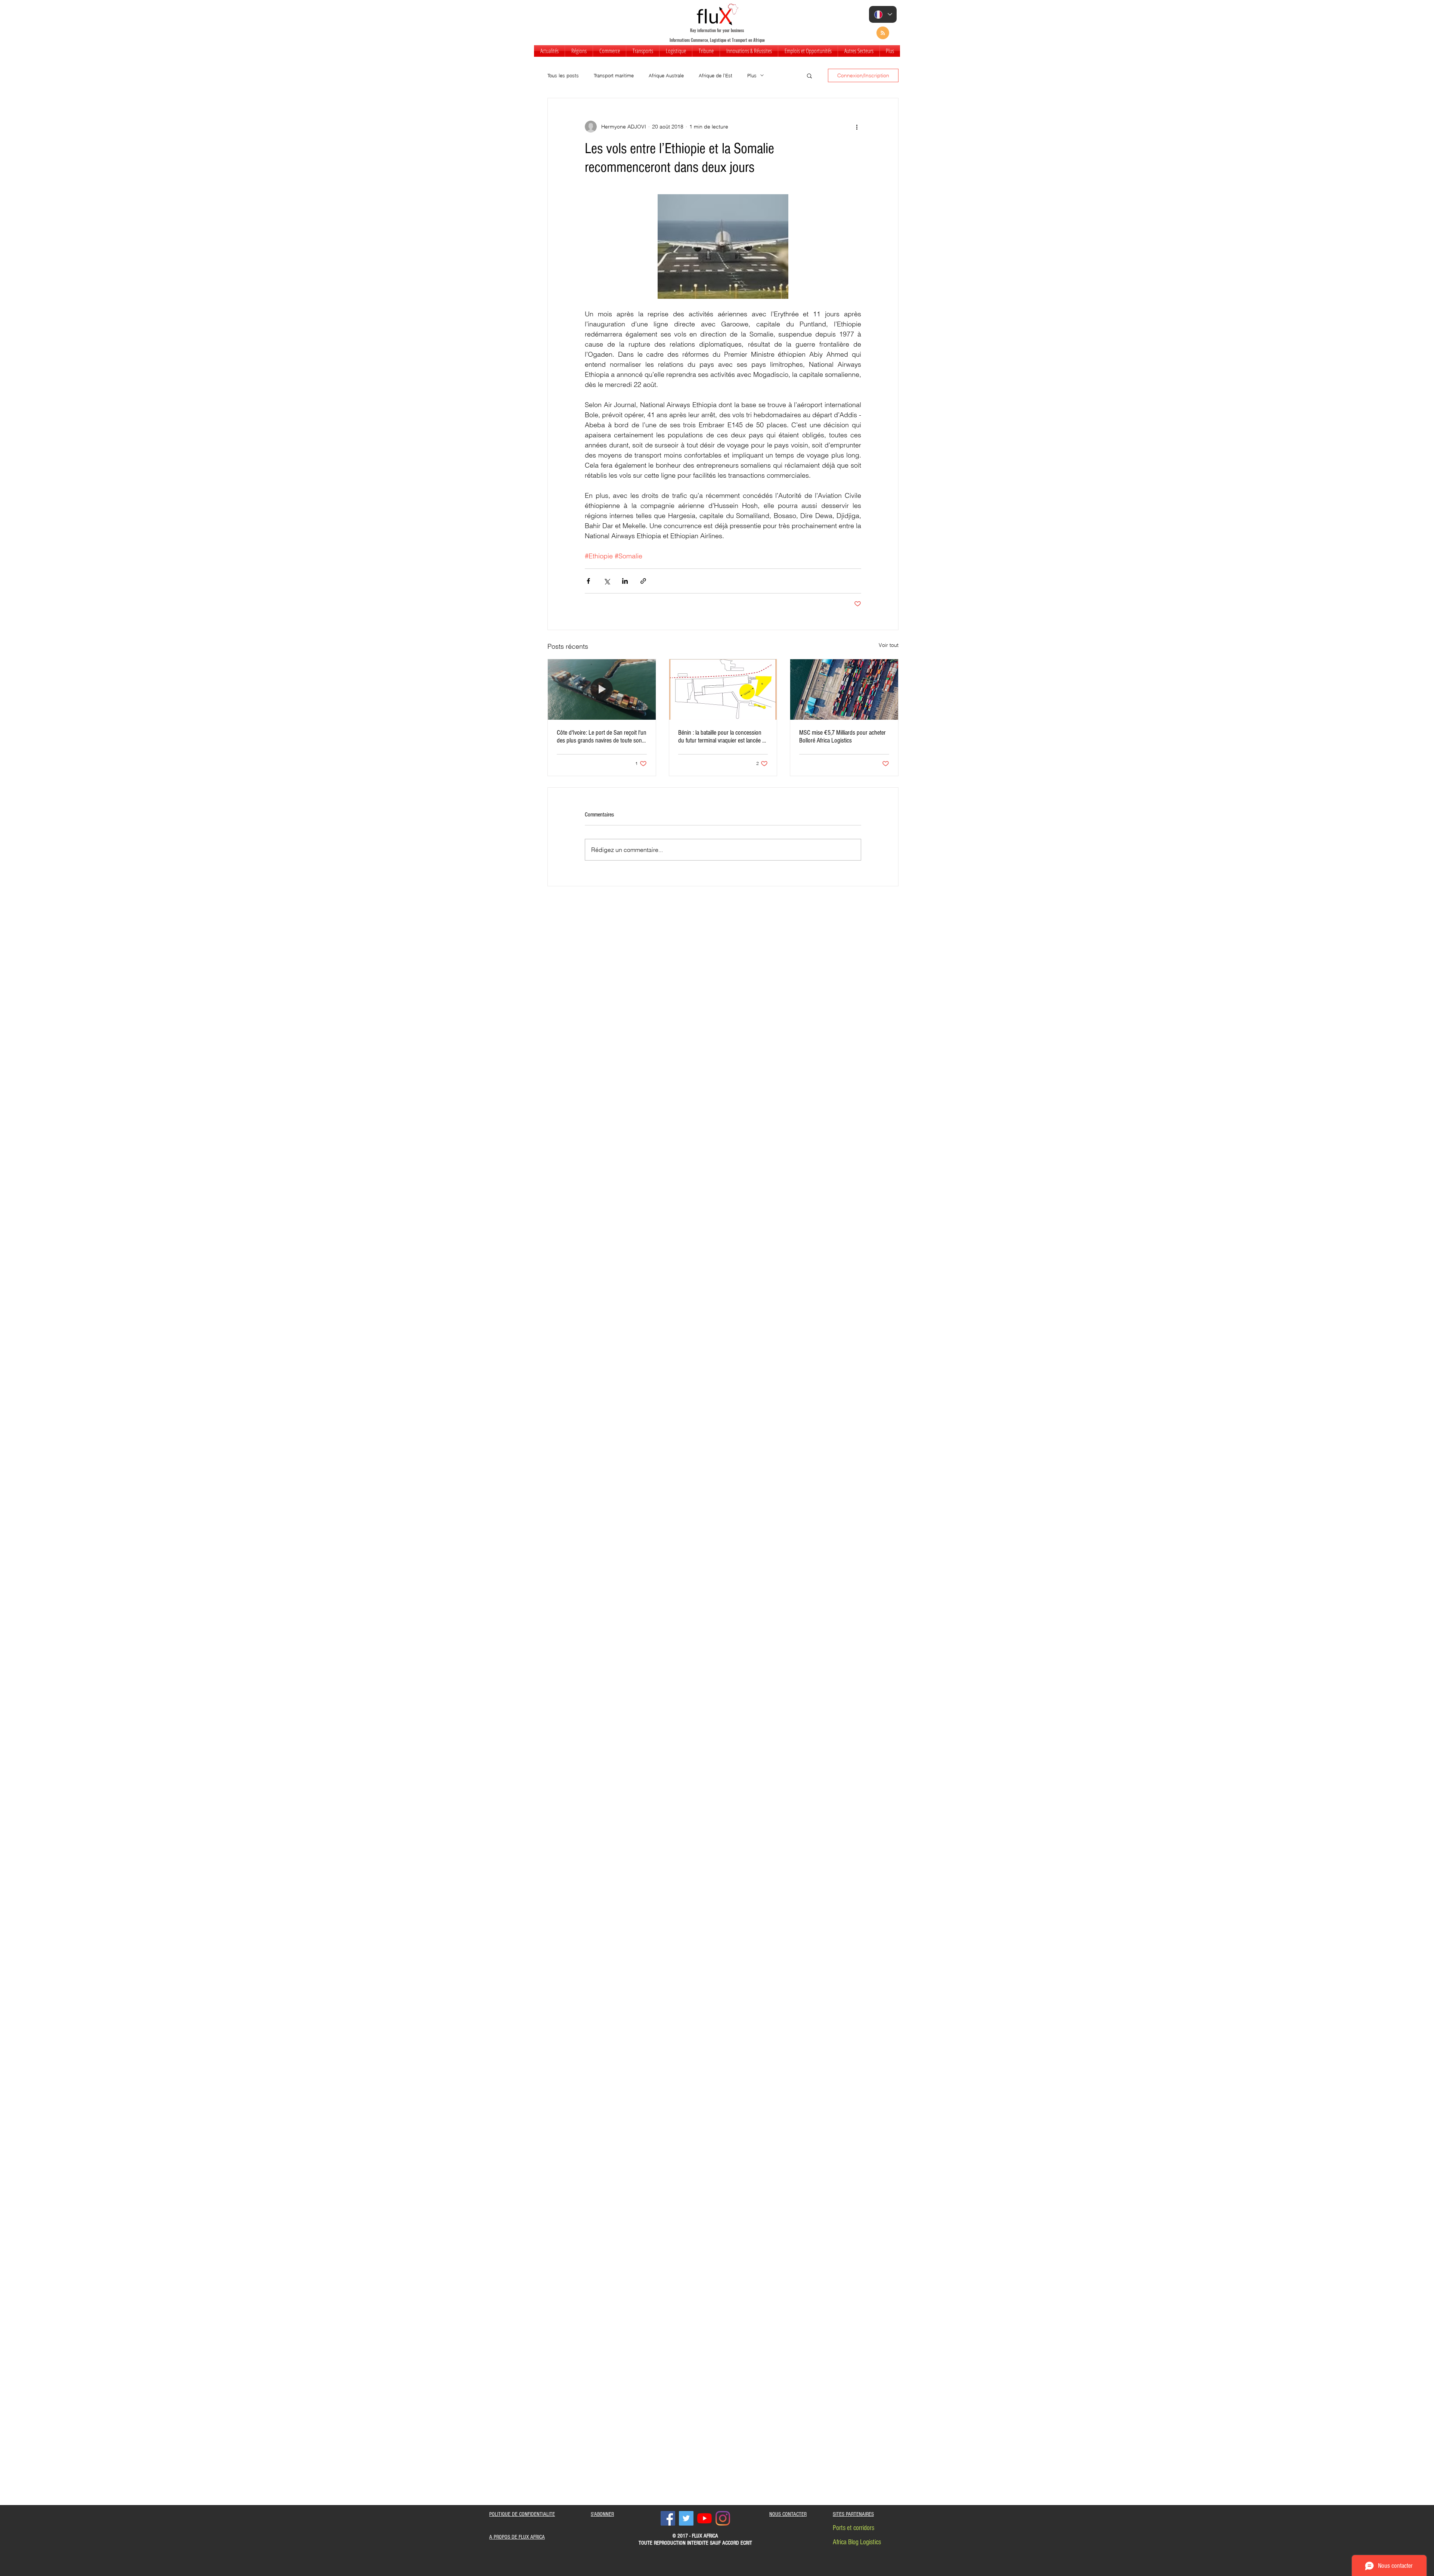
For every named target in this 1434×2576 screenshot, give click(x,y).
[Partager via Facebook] (588, 581)
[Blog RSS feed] (883, 33)
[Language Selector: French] (883, 14)
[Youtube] (704, 2518)
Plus (752, 75)
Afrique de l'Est (716, 75)
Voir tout (889, 645)
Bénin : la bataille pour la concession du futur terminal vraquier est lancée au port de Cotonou (723, 737)
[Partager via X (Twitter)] (607, 581)
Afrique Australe (666, 75)
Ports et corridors (853, 2528)
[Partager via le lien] (643, 581)
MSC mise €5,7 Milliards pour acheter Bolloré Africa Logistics (842, 737)
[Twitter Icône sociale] (686, 2518)
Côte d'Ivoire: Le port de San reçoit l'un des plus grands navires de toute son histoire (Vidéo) (602, 737)
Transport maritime (614, 75)
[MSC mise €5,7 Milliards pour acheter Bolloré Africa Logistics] (844, 689)
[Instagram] (723, 2518)
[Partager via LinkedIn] (625, 581)
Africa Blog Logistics (857, 2542)
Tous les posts (563, 75)
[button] (579, 51)
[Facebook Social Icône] (668, 2518)
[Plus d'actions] (857, 127)
